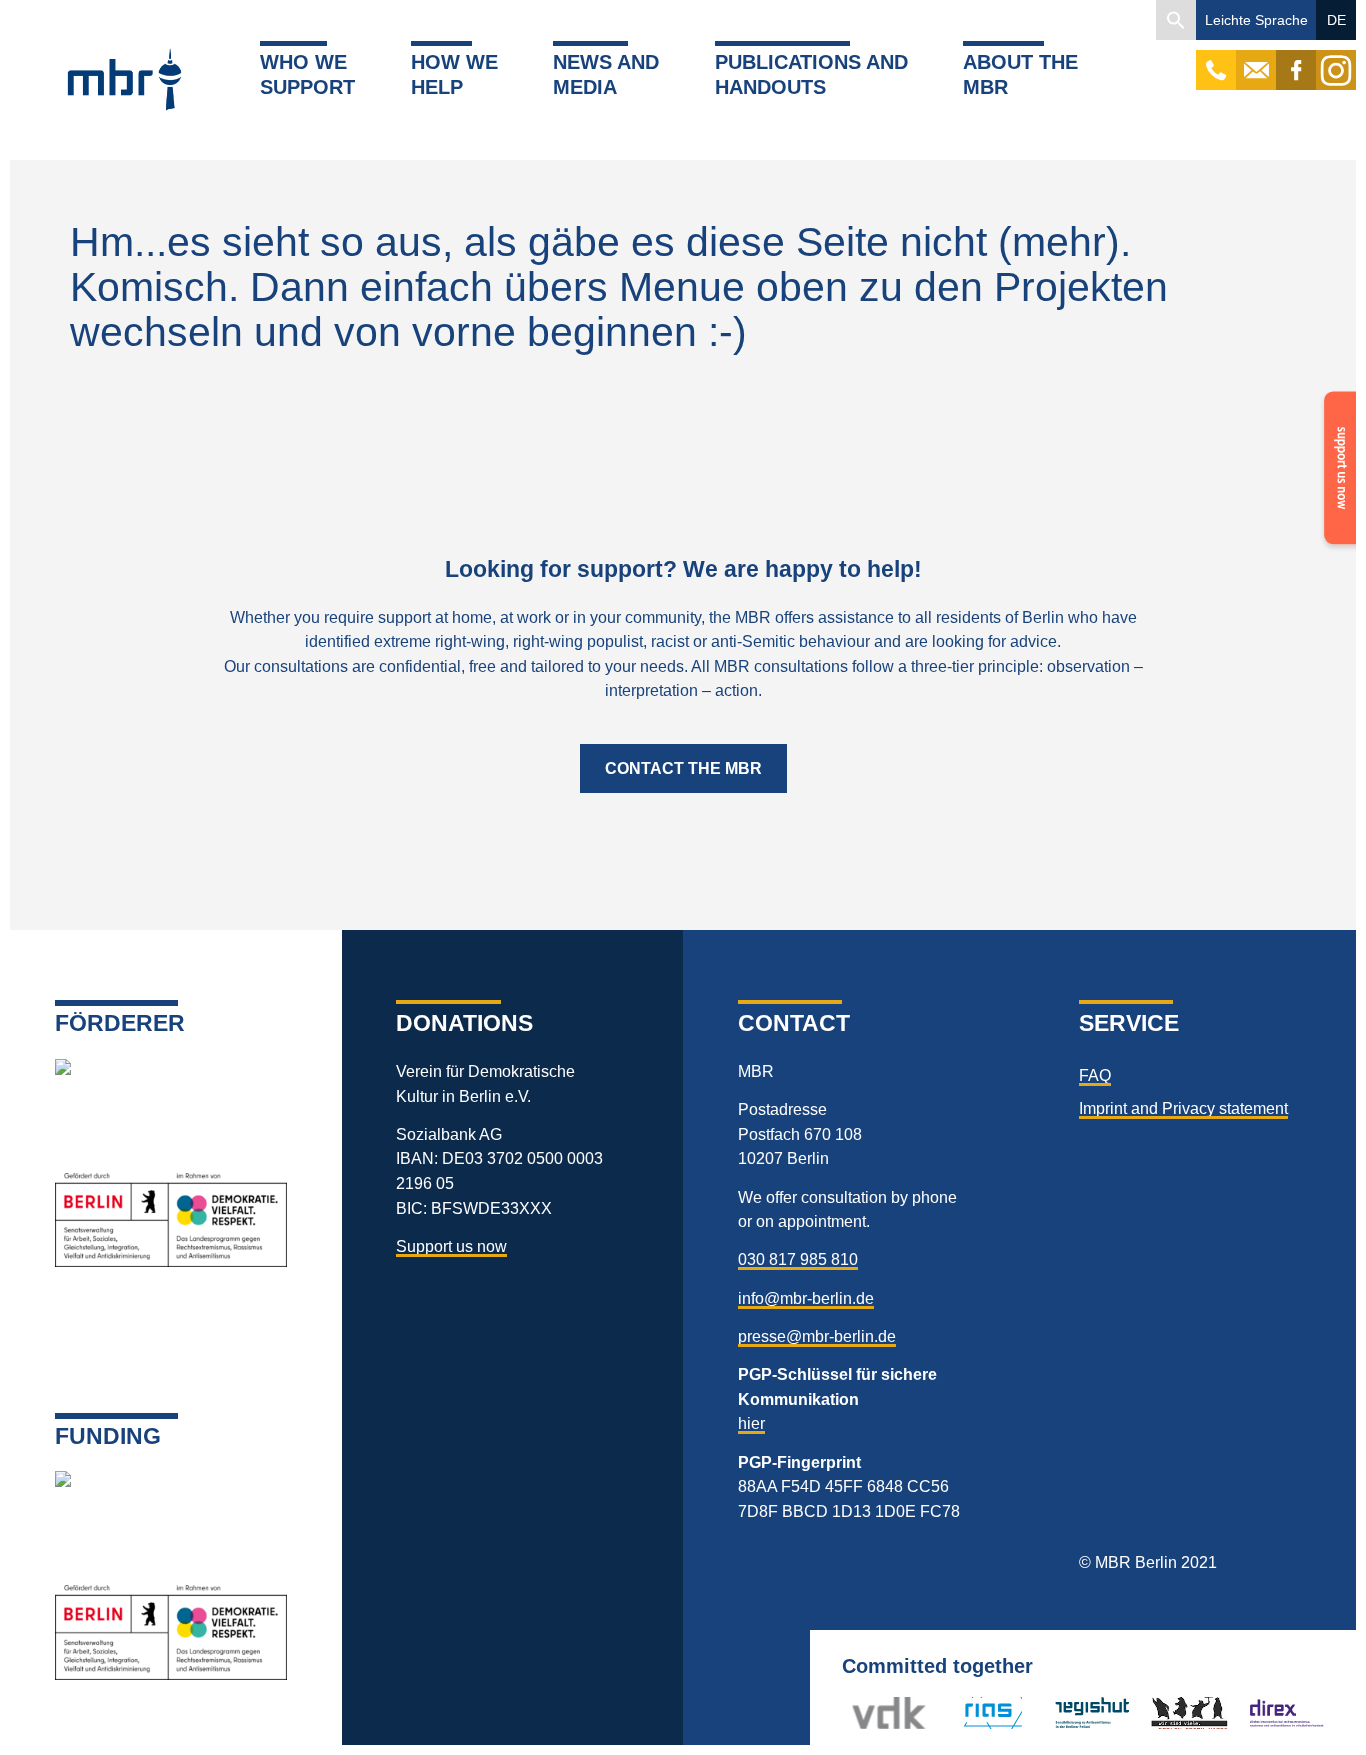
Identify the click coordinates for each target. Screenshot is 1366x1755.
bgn (1164, 1713)
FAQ (1095, 1075)
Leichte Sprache (1256, 20)
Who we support (307, 74)
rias (961, 1713)
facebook (1296, 60)
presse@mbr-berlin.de (817, 1336)
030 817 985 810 (798, 1259)
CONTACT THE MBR (683, 768)
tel (1216, 60)
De (1336, 20)
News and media (606, 74)
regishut (1082, 1713)
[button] (1176, 20)
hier (751, 1423)
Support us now (451, 1246)
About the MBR (1020, 74)
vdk (863, 1713)
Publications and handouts (811, 74)
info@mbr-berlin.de (806, 1298)
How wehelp (454, 74)
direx (1264, 1713)
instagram (1336, 60)
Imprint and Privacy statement (1183, 1108)
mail (1256, 60)
